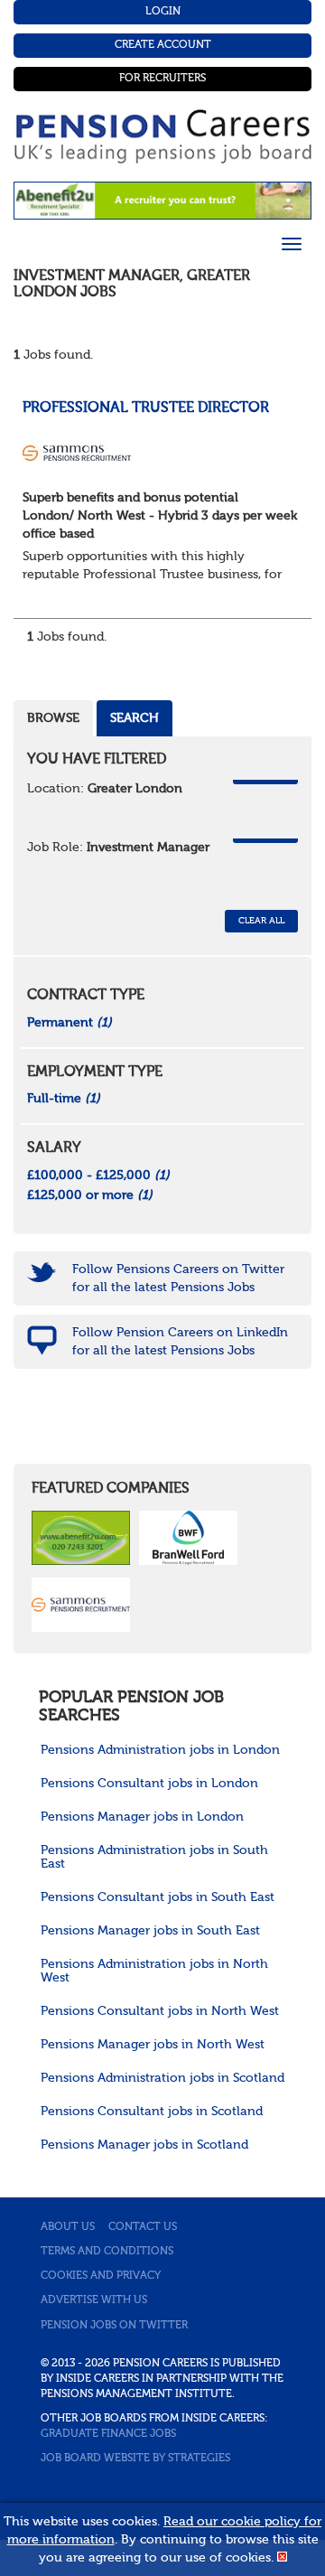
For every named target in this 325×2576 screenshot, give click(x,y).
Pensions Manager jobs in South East (150, 1931)
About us (68, 2227)
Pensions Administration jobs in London (160, 1750)
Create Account (163, 45)
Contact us (143, 2227)
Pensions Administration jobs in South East (154, 1857)
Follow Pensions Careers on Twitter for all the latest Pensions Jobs (178, 1279)
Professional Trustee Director (146, 408)
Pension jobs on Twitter (114, 2326)
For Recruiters (162, 79)
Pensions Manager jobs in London (142, 1817)
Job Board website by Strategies (135, 2459)
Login (163, 12)
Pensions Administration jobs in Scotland (162, 2078)
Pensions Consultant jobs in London (149, 1784)
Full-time (64, 1099)
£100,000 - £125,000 (98, 1176)
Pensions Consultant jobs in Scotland (152, 2112)
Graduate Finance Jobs (108, 2434)
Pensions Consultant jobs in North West (160, 2011)
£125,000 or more (90, 1195)
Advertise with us (94, 2300)
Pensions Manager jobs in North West (153, 2045)
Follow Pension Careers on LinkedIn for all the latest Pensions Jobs (180, 1342)
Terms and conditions (107, 2252)
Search (135, 718)
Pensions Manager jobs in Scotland (144, 2145)
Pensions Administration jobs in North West (154, 1971)
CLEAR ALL (261, 921)
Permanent (70, 1023)
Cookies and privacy (101, 2276)
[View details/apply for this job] (77, 453)
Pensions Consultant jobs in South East (158, 1897)
